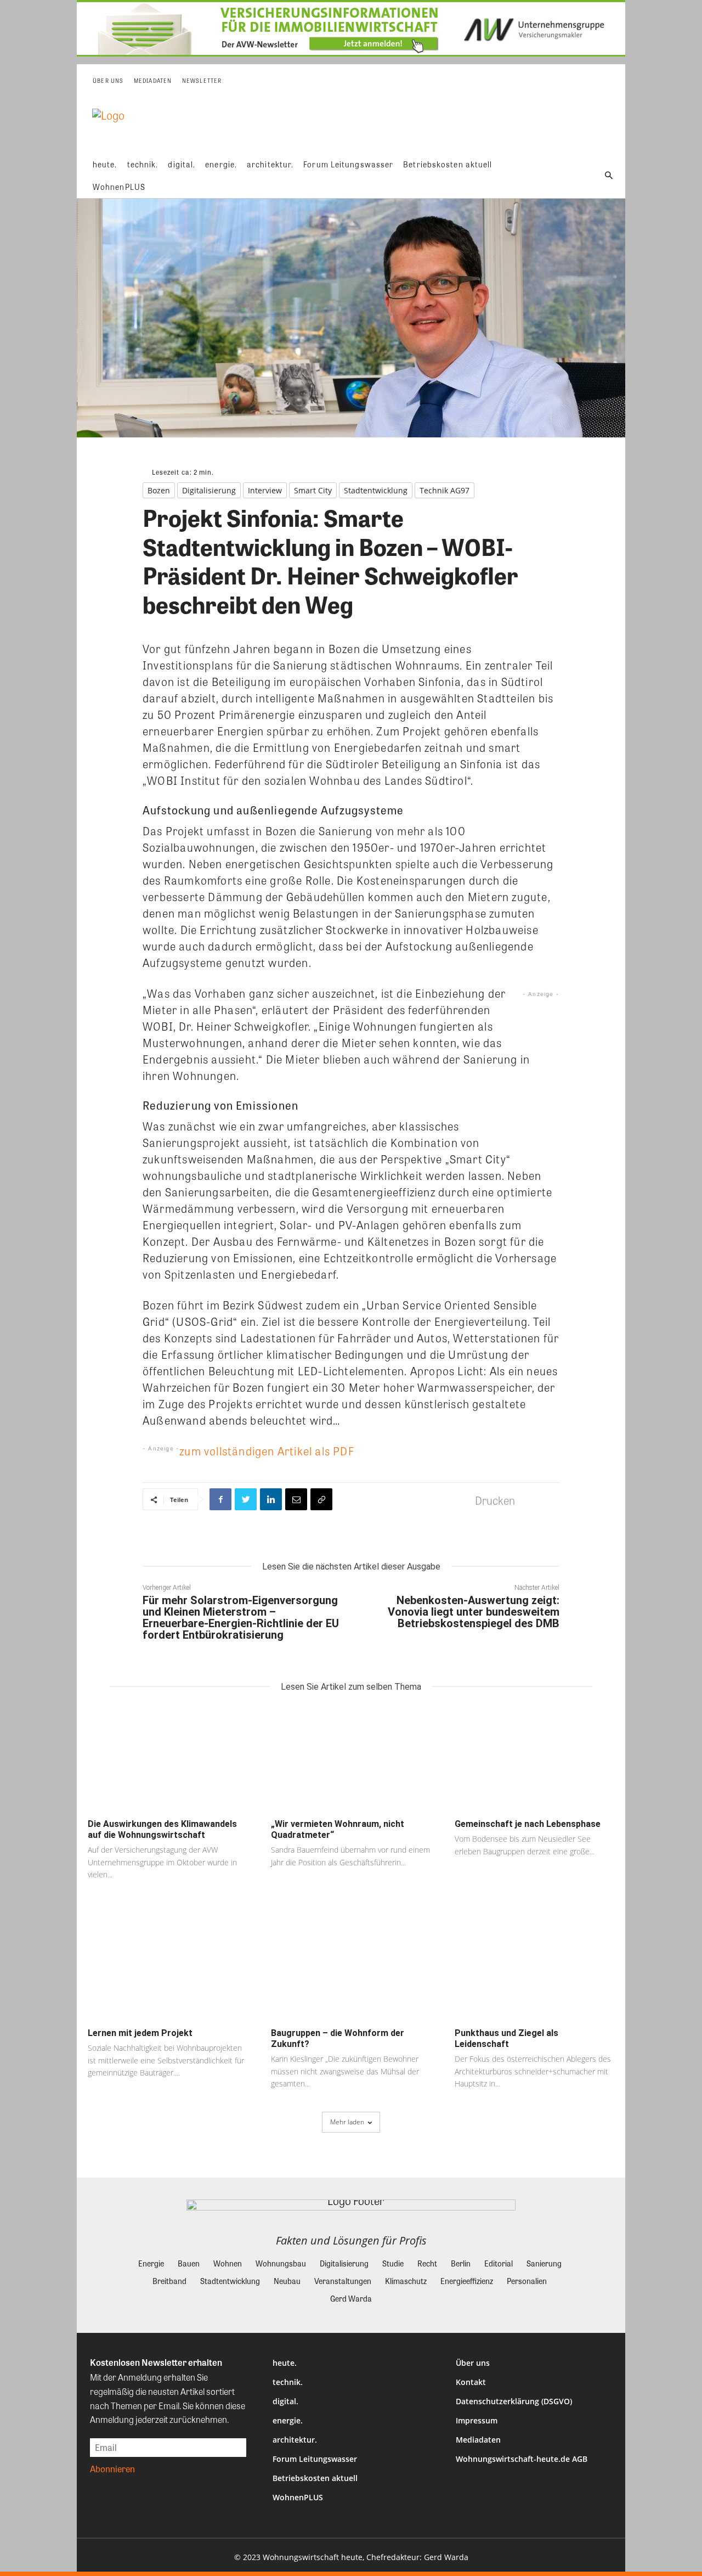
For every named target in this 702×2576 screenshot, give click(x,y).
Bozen (159, 490)
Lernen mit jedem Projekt (140, 2033)
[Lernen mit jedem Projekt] (168, 1968)
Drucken (495, 1500)
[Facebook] (220, 1499)
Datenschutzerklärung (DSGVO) (514, 2401)
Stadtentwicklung (376, 490)
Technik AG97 (445, 490)
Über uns (473, 2363)
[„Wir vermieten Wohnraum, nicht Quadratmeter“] (351, 1759)
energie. (288, 2420)
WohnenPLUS (298, 2497)
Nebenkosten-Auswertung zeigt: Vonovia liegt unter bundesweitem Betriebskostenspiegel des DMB (474, 1612)
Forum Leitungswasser (315, 2459)
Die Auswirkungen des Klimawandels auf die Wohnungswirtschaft (162, 1829)
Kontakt (471, 2382)
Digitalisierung (209, 490)
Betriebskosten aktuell (315, 2478)
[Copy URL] (321, 1499)
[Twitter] (246, 1499)
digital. (285, 2401)
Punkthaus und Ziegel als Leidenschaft (506, 2038)
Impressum (477, 2420)
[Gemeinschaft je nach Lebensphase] (534, 1759)
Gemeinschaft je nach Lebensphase (528, 1824)
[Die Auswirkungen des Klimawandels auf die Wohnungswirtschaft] (168, 1759)
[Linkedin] (271, 1499)
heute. (285, 2363)
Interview (265, 490)
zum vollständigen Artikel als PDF (267, 1451)
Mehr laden (347, 2122)
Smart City (313, 490)
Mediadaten (478, 2440)
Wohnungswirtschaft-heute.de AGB (522, 2459)
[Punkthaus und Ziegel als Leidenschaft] (534, 1968)
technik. (288, 2382)
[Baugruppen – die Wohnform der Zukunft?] (351, 1968)
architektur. (295, 2440)
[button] (609, 176)
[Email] (296, 1499)
